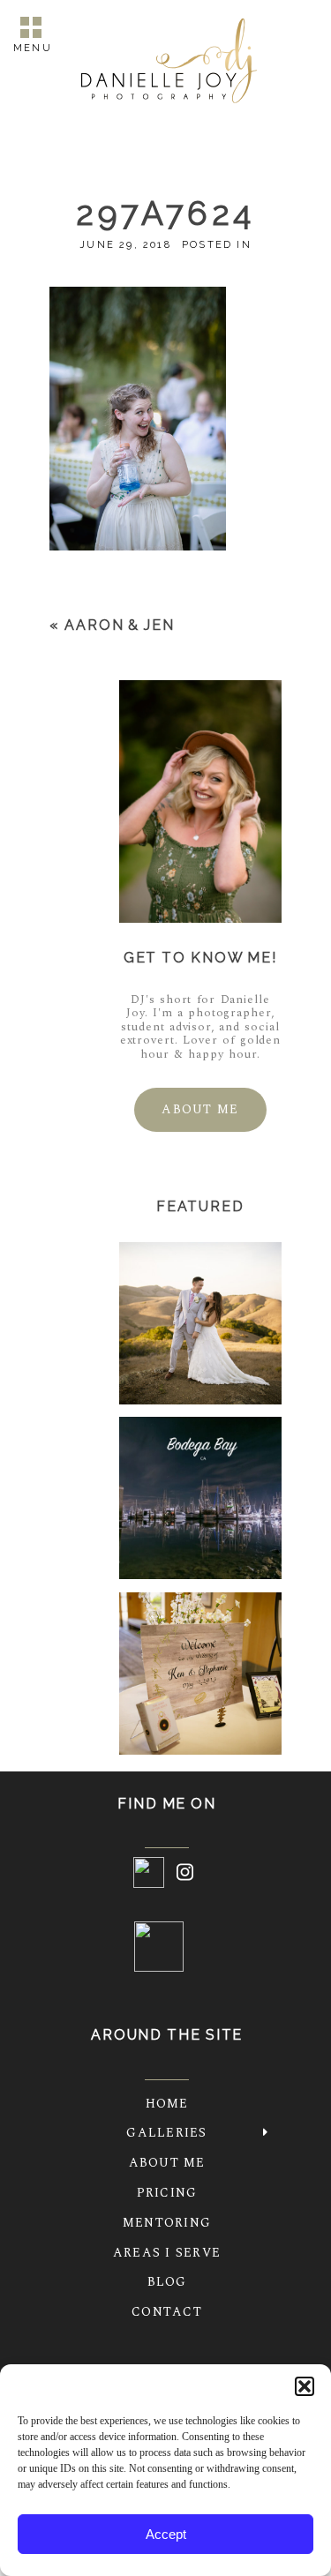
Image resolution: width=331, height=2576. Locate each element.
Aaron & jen (120, 625)
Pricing (167, 2193)
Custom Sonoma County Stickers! (199, 1500)
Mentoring (167, 2223)
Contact (167, 2312)
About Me (167, 2163)
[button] (305, 2386)
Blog (167, 2282)
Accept (166, 2534)
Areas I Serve (167, 2253)
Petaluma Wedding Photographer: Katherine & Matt (199, 1325)
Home (167, 2104)
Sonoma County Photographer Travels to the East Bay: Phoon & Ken (200, 1676)
